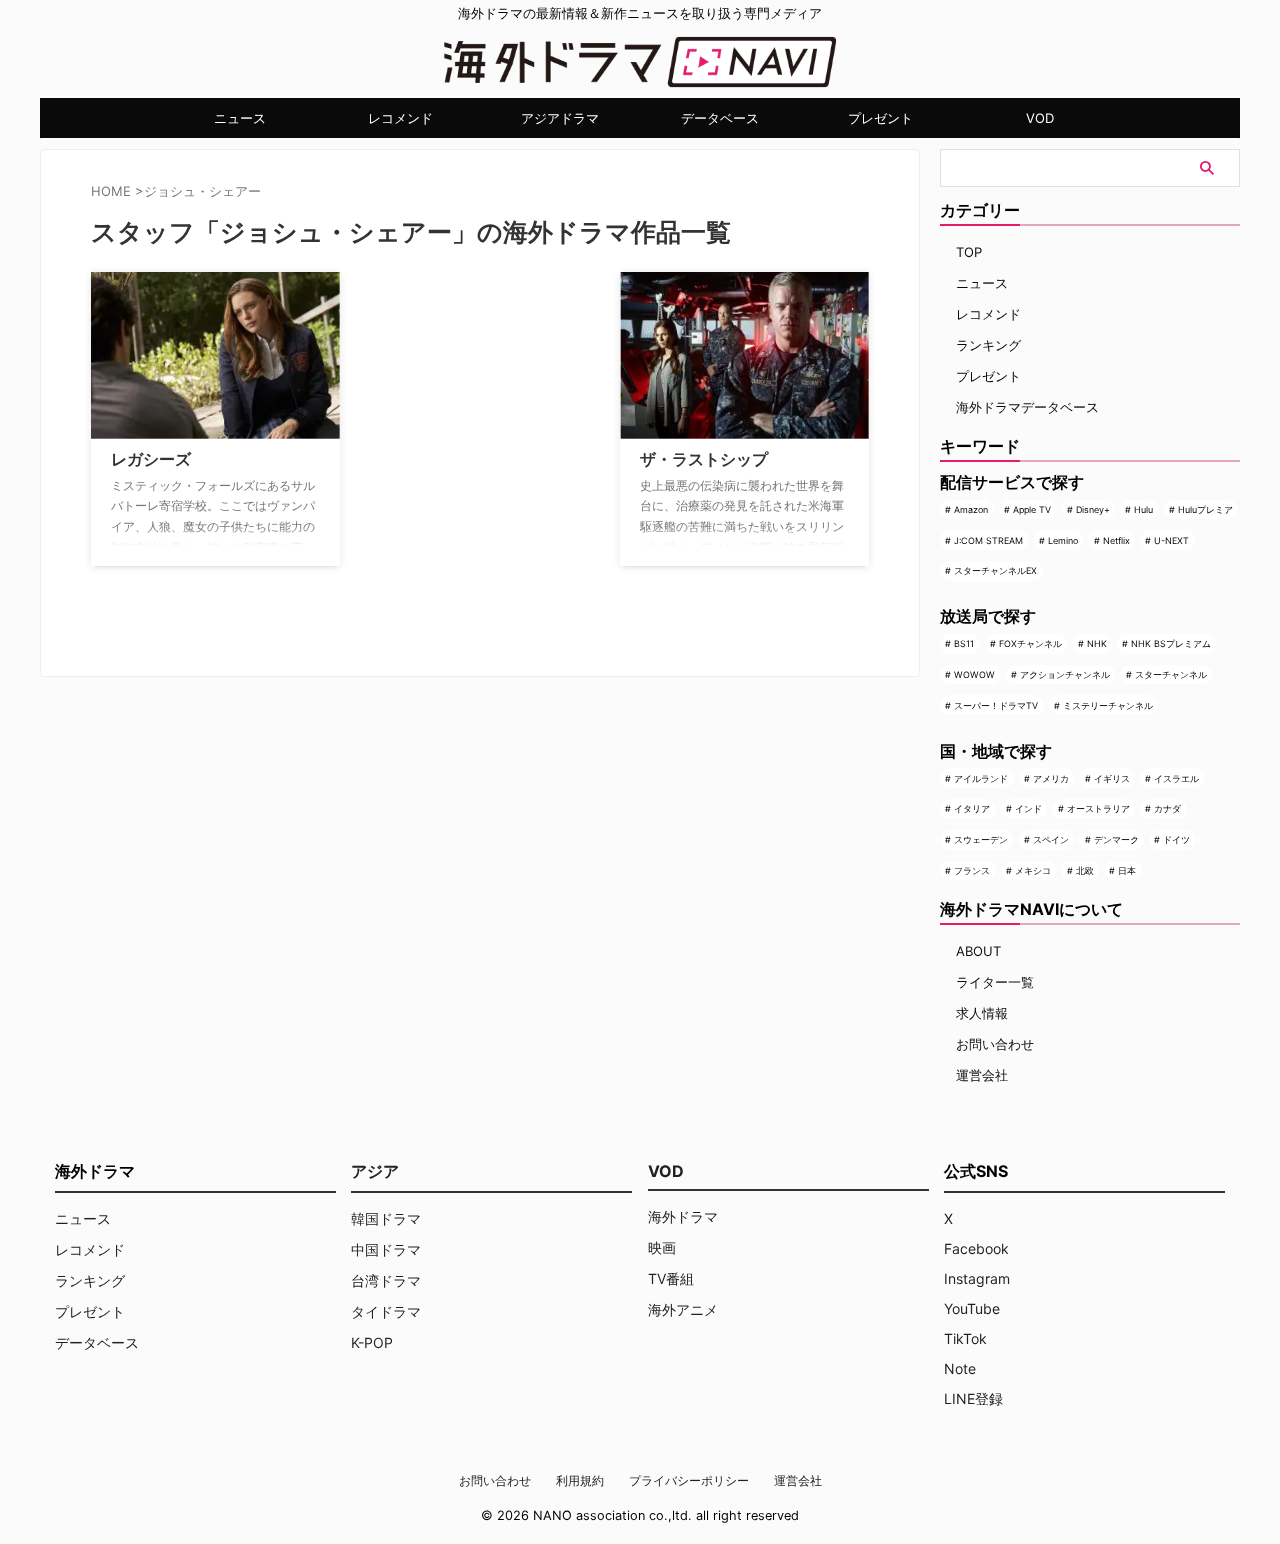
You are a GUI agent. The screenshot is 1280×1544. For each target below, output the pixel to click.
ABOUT (978, 951)
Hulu (1143, 509)
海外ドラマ (683, 1216)
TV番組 (671, 1278)
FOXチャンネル (1030, 643)
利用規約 (580, 1480)
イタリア (972, 808)
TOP (969, 252)
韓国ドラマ (386, 1218)
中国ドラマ (386, 1249)
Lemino (1063, 540)
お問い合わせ (995, 1044)
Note (960, 1368)
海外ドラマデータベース (1027, 407)
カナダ (1167, 808)
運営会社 (982, 1075)
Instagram (977, 1278)
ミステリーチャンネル (1108, 705)
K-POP (372, 1342)
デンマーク (1116, 839)
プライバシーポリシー (689, 1480)
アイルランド (981, 778)
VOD (1040, 118)
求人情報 (982, 1013)
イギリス (1112, 778)
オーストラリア (1098, 808)
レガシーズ (151, 459)
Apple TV (1032, 509)
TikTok (965, 1338)
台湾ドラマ (386, 1280)
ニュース (240, 118)
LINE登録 (973, 1398)
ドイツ (1176, 839)
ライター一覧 (995, 982)
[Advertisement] (456, 397)
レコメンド (400, 118)
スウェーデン (981, 839)
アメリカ (1051, 778)
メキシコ (1033, 870)
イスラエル (1176, 778)
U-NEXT (1171, 540)
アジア (375, 1171)
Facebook (976, 1248)
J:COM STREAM (988, 540)
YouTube (972, 1308)
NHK (1097, 643)
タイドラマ (386, 1311)
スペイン (1051, 839)
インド (1028, 808)
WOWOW (974, 674)
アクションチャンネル (1065, 674)
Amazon (971, 509)
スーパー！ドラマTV (996, 705)
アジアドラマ (560, 118)
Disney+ (1093, 509)
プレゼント (880, 118)
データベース (720, 118)
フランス (972, 870)
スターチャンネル (1171, 674)
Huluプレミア (1205, 509)
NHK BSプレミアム (1171, 643)
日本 (1127, 870)
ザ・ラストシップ (704, 459)
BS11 (964, 643)
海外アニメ (683, 1309)
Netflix (1116, 540)
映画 (662, 1247)
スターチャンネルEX (995, 570)
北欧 (1085, 870)
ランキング (988, 345)
